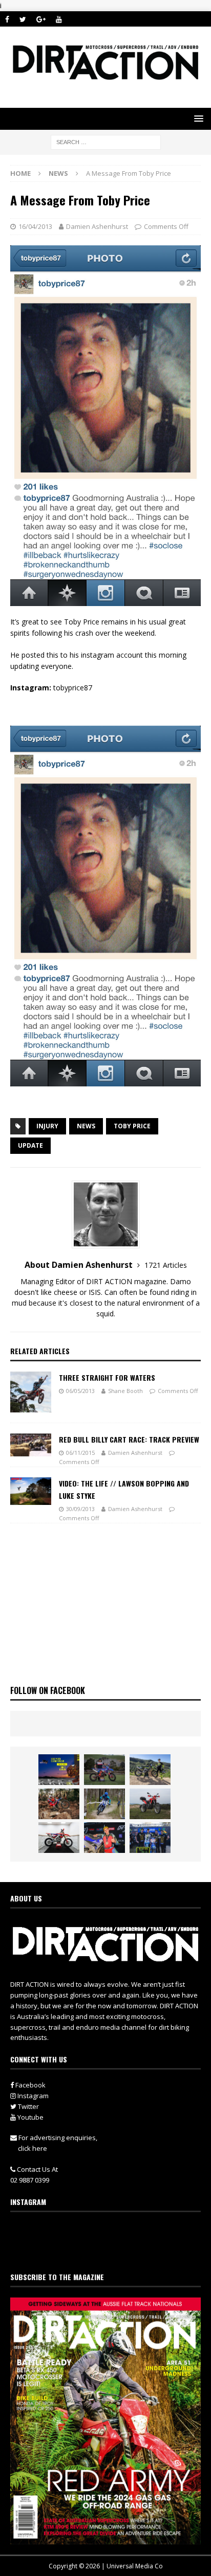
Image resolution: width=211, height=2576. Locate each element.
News (86, 1126)
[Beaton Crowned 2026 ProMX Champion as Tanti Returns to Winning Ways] (150, 1838)
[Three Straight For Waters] (31, 1392)
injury (47, 1126)
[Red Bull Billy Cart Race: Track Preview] (31, 1445)
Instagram (32, 2096)
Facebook (30, 2085)
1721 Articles (166, 1265)
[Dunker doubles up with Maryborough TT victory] (104, 1838)
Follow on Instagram (112, 2250)
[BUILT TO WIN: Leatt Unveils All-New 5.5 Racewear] (59, 1770)
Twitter (28, 2106)
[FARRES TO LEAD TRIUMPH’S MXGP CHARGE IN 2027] (150, 1770)
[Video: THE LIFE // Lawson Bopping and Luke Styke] (31, 1491)
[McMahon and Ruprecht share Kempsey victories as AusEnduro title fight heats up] (104, 1804)
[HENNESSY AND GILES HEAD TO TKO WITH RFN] (59, 1804)
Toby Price (132, 1126)
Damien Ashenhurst (97, 226)
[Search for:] (106, 142)
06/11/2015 (80, 1453)
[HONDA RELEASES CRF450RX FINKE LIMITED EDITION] (59, 1838)
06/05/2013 (80, 1391)
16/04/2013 (35, 226)
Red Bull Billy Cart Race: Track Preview (129, 1439)
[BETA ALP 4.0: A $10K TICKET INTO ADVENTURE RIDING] (150, 1804)
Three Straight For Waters (107, 1377)
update (30, 1145)
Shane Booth (125, 1391)
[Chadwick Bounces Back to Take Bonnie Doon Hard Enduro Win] (104, 1770)
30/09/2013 (80, 1509)
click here (33, 2148)
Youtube (30, 2117)
